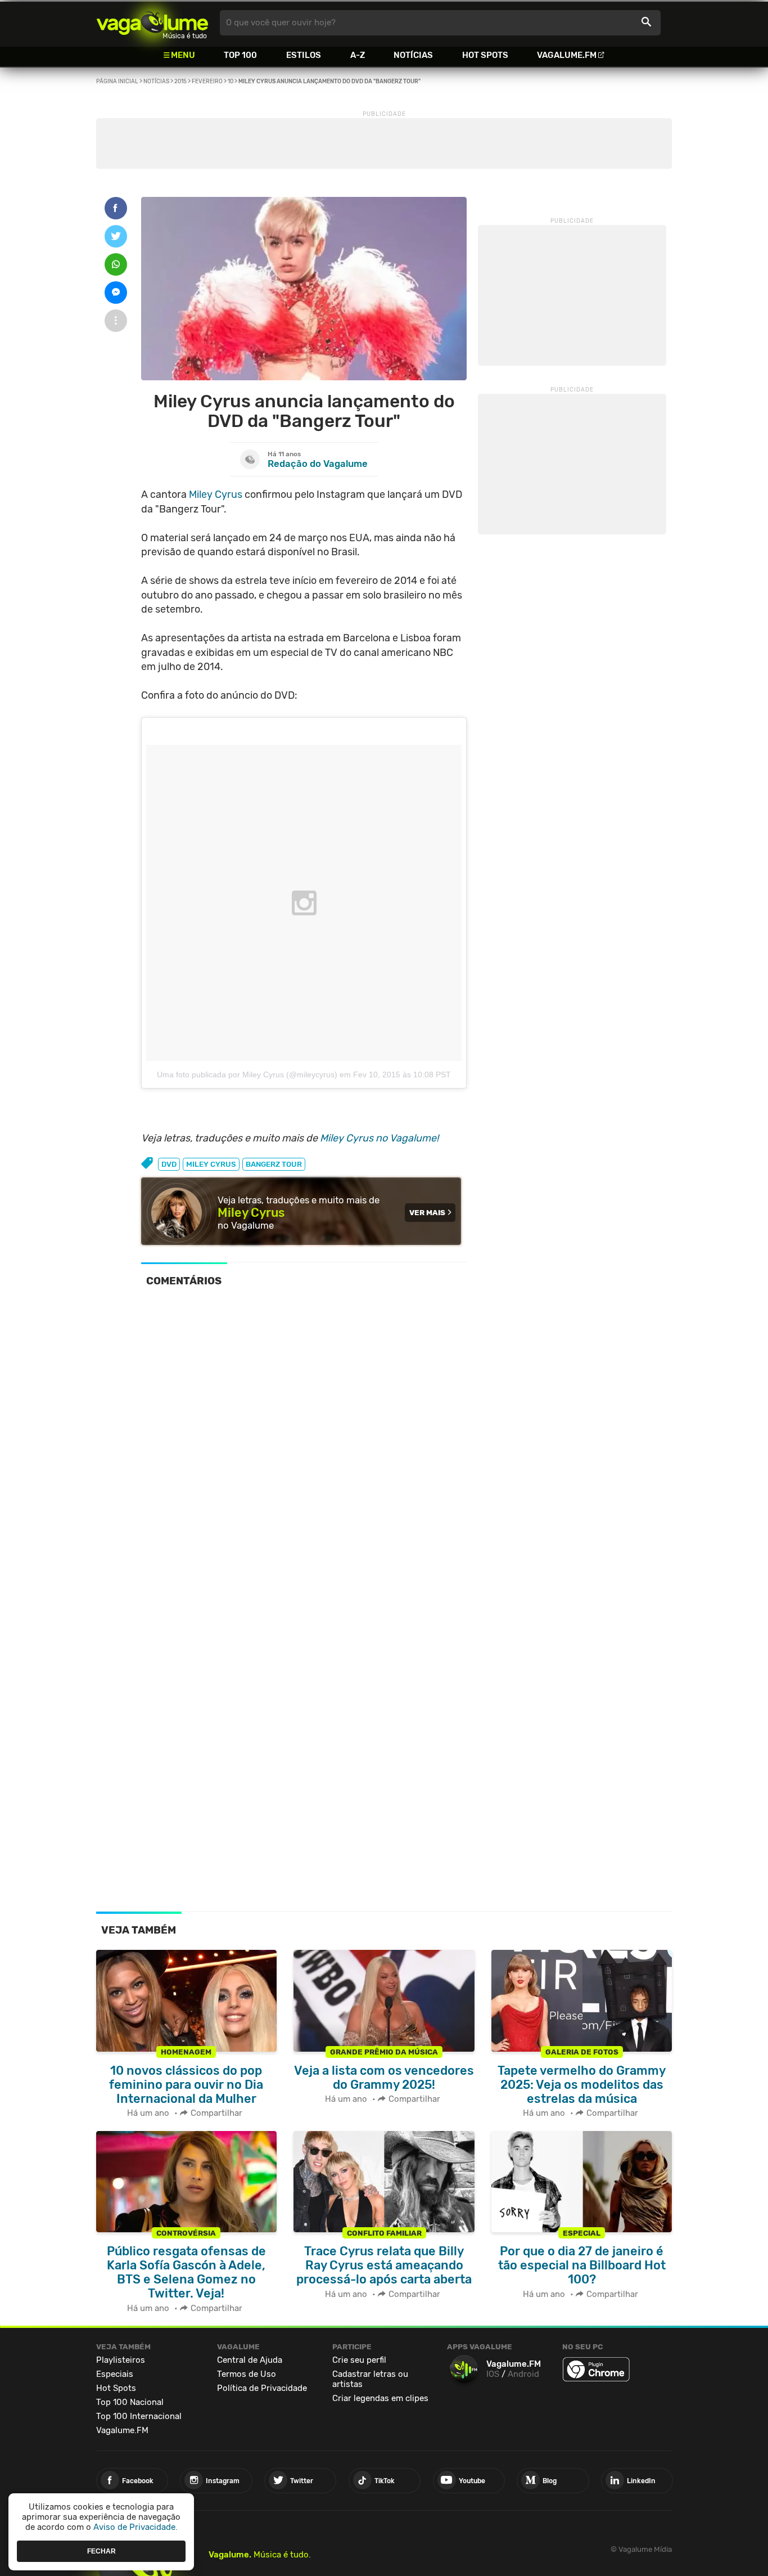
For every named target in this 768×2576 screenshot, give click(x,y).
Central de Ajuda (250, 2360)
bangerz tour (274, 1164)
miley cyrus (211, 1164)
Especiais (115, 2374)
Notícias (413, 55)
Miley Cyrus (216, 494)
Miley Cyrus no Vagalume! (379, 1138)
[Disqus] (304, 1451)
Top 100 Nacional (130, 2402)
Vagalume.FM (567, 55)
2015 (180, 82)
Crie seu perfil (359, 2360)
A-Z (358, 55)
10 (231, 82)
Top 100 (240, 55)
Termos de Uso (247, 2374)
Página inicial (117, 82)
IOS (493, 2374)
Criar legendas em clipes (380, 2398)
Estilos (304, 55)
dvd (169, 1164)
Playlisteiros (121, 2360)
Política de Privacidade (262, 2388)
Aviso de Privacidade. (135, 2527)
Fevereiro (207, 82)
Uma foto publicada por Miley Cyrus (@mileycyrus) (247, 1075)
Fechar (101, 2551)
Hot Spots (485, 55)
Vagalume (152, 23)
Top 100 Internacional (139, 2416)
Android (523, 2374)
